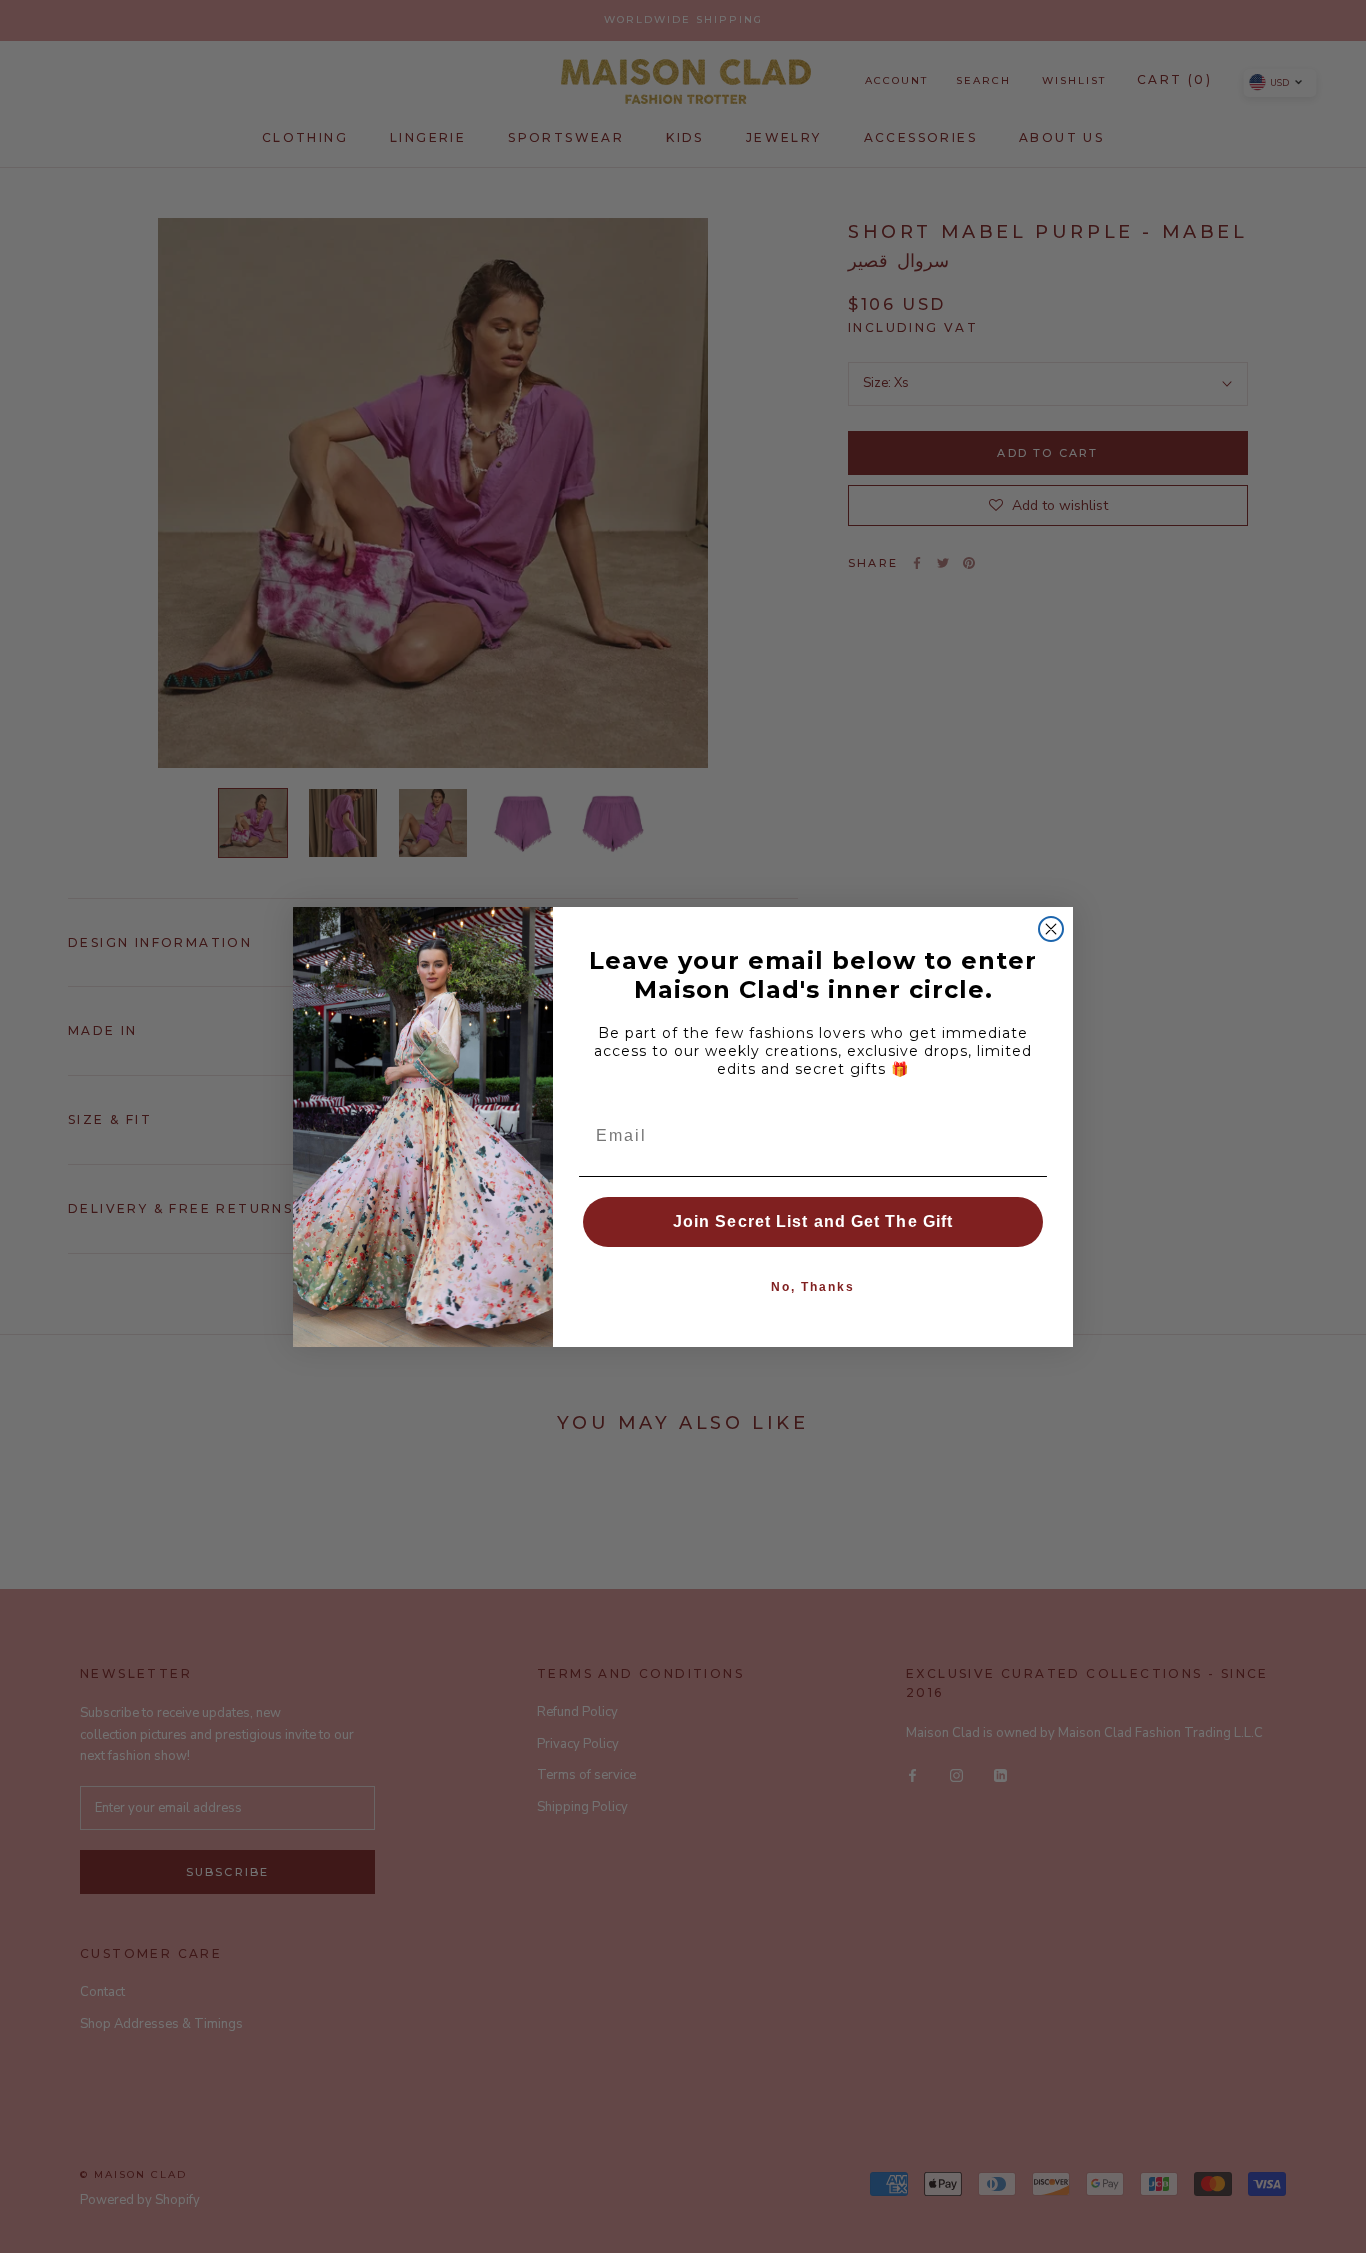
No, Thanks (813, 1287)
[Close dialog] (1051, 929)
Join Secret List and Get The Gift (813, 1221)
